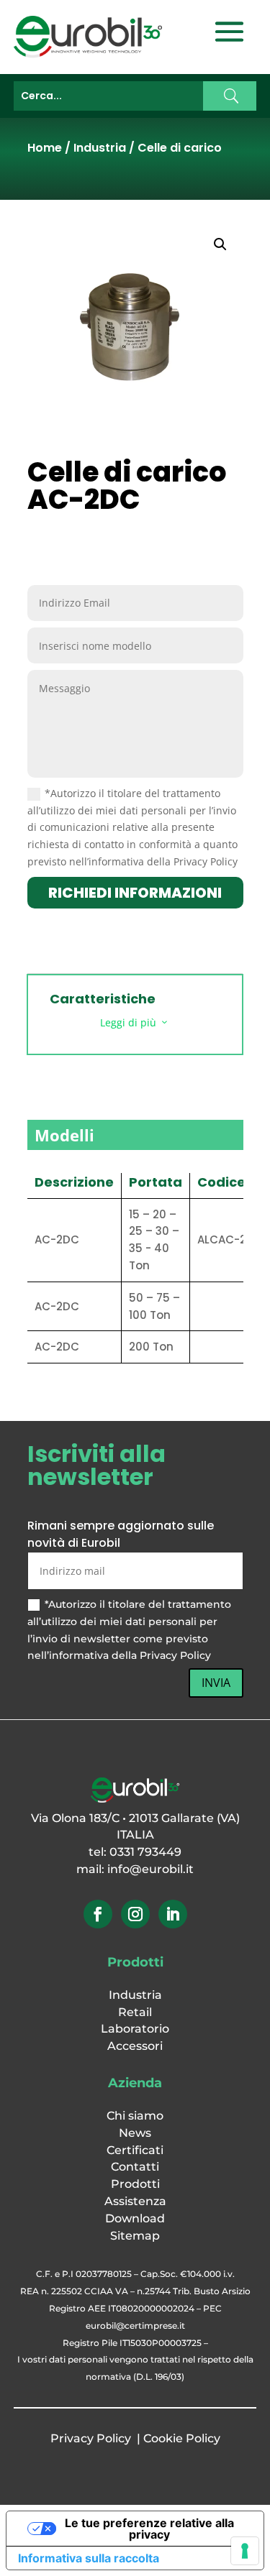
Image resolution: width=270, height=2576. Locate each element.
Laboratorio (135, 2029)
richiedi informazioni (135, 893)
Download (135, 2218)
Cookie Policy (182, 2438)
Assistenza (135, 2201)
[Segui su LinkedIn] (173, 1914)
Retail (135, 2012)
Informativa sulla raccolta (89, 2558)
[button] (220, 244)
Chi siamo (135, 2116)
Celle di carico (180, 148)
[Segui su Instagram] (135, 1914)
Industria (100, 148)
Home (45, 148)
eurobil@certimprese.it (135, 2326)
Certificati (135, 2150)
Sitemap (135, 2236)
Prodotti (135, 2184)
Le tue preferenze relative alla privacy (149, 2529)
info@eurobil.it (150, 1869)
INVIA (216, 1683)
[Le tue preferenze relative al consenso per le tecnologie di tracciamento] (245, 2551)
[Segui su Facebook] (98, 1914)
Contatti (135, 2167)
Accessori (135, 2046)
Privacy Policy (91, 2438)
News (135, 2133)
